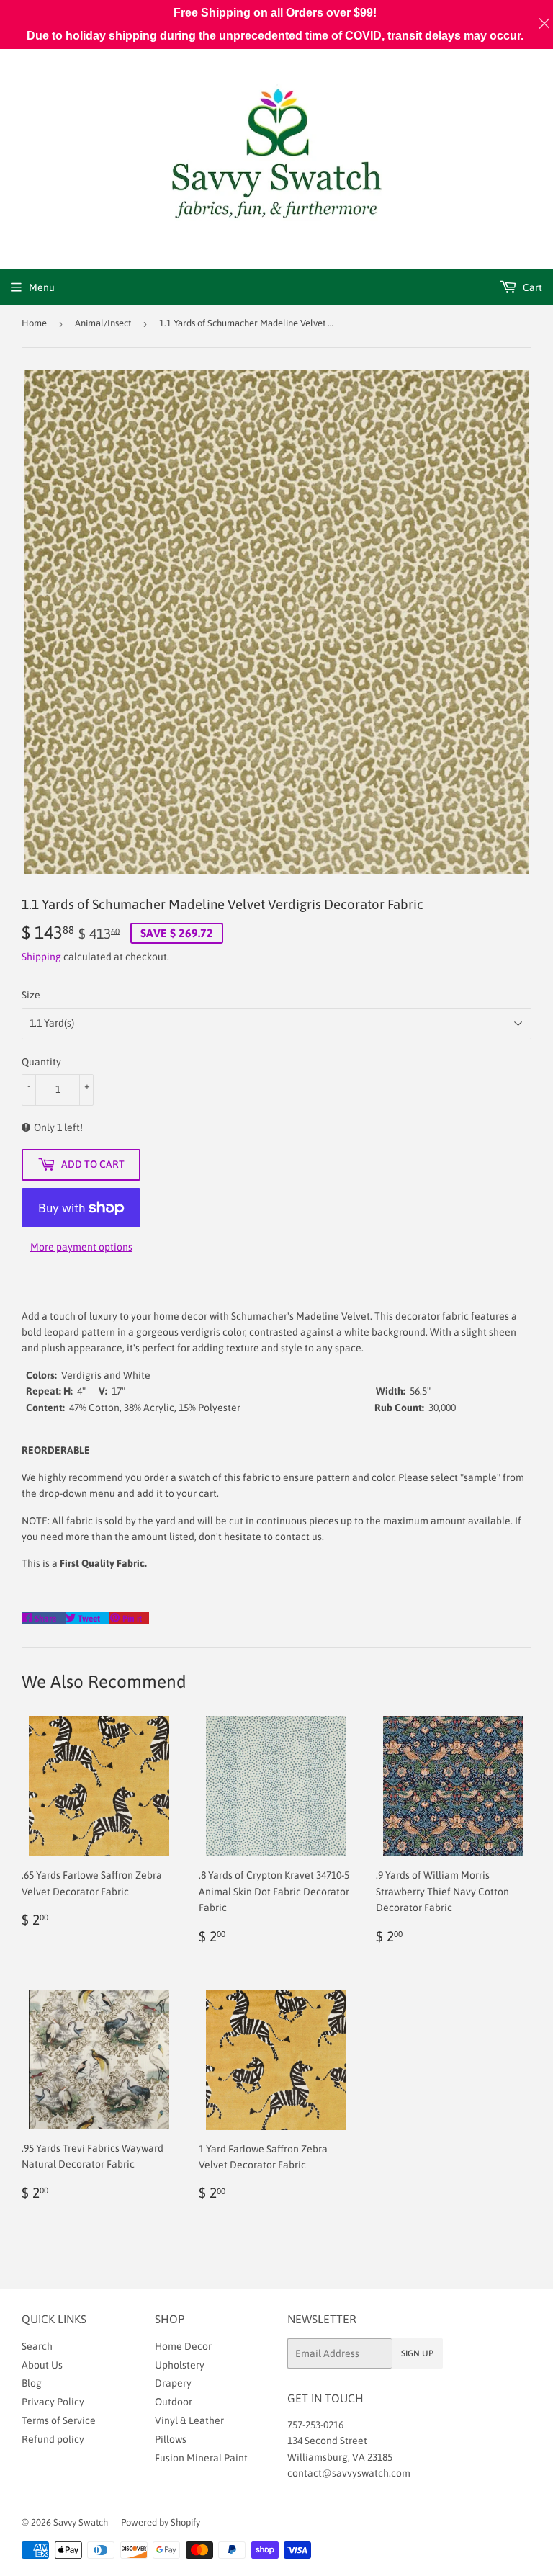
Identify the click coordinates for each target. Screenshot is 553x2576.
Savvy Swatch (81, 2522)
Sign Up (417, 2353)
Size (31, 995)
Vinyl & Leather (189, 2420)
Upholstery (180, 2365)
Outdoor (174, 2402)
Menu (42, 287)
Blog (32, 2383)
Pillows (171, 2439)
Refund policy (53, 2439)
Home (34, 323)
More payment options (81, 1247)
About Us (42, 2365)
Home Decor (183, 2346)
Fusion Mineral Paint (201, 2458)
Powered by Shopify (161, 2522)
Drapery (173, 2383)
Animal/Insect (103, 323)
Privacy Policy (53, 2402)
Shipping (41, 957)
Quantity (41, 1062)
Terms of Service (59, 2420)
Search (37, 2346)
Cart (531, 287)
